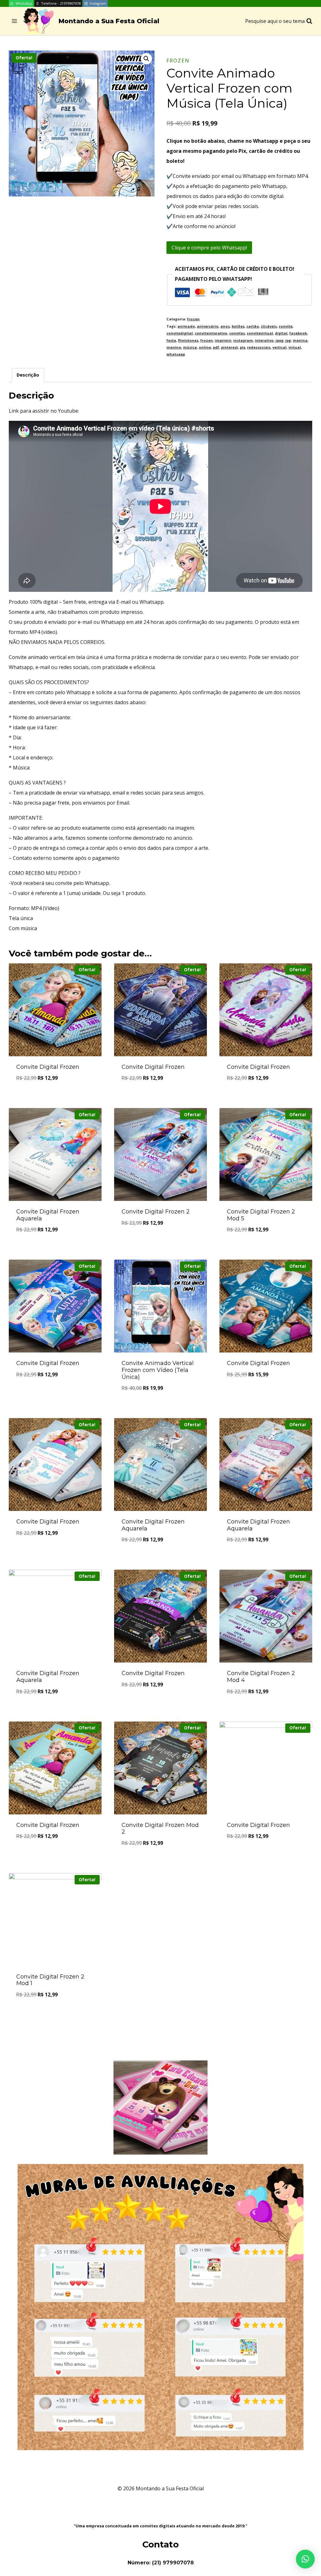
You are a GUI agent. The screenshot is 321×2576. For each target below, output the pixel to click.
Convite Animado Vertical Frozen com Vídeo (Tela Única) (158, 1370)
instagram (243, 340)
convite (286, 326)
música (190, 347)
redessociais (259, 347)
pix (242, 347)
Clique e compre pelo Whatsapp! (209, 248)
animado (186, 326)
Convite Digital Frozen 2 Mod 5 (261, 1215)
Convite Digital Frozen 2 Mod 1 (50, 1980)
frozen (178, 61)
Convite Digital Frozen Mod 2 (160, 1829)
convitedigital (180, 333)
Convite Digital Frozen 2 (156, 1212)
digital (281, 333)
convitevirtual (260, 333)
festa (171, 340)
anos (225, 326)
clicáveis (269, 326)
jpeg (279, 340)
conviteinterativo (211, 333)
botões (238, 326)
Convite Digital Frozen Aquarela (48, 1215)
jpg (288, 340)
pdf (216, 347)
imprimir (223, 340)
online (205, 347)
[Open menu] (15, 21)
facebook (298, 333)
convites (237, 333)
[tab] (28, 375)
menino (174, 347)
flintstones (188, 340)
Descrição (28, 375)
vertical (279, 347)
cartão (253, 326)
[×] (305, 2559)
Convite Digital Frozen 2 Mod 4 (261, 1677)
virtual (295, 347)
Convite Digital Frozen (48, 1067)
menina (300, 340)
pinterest (229, 347)
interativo (264, 340)
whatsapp (176, 354)
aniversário (208, 326)
